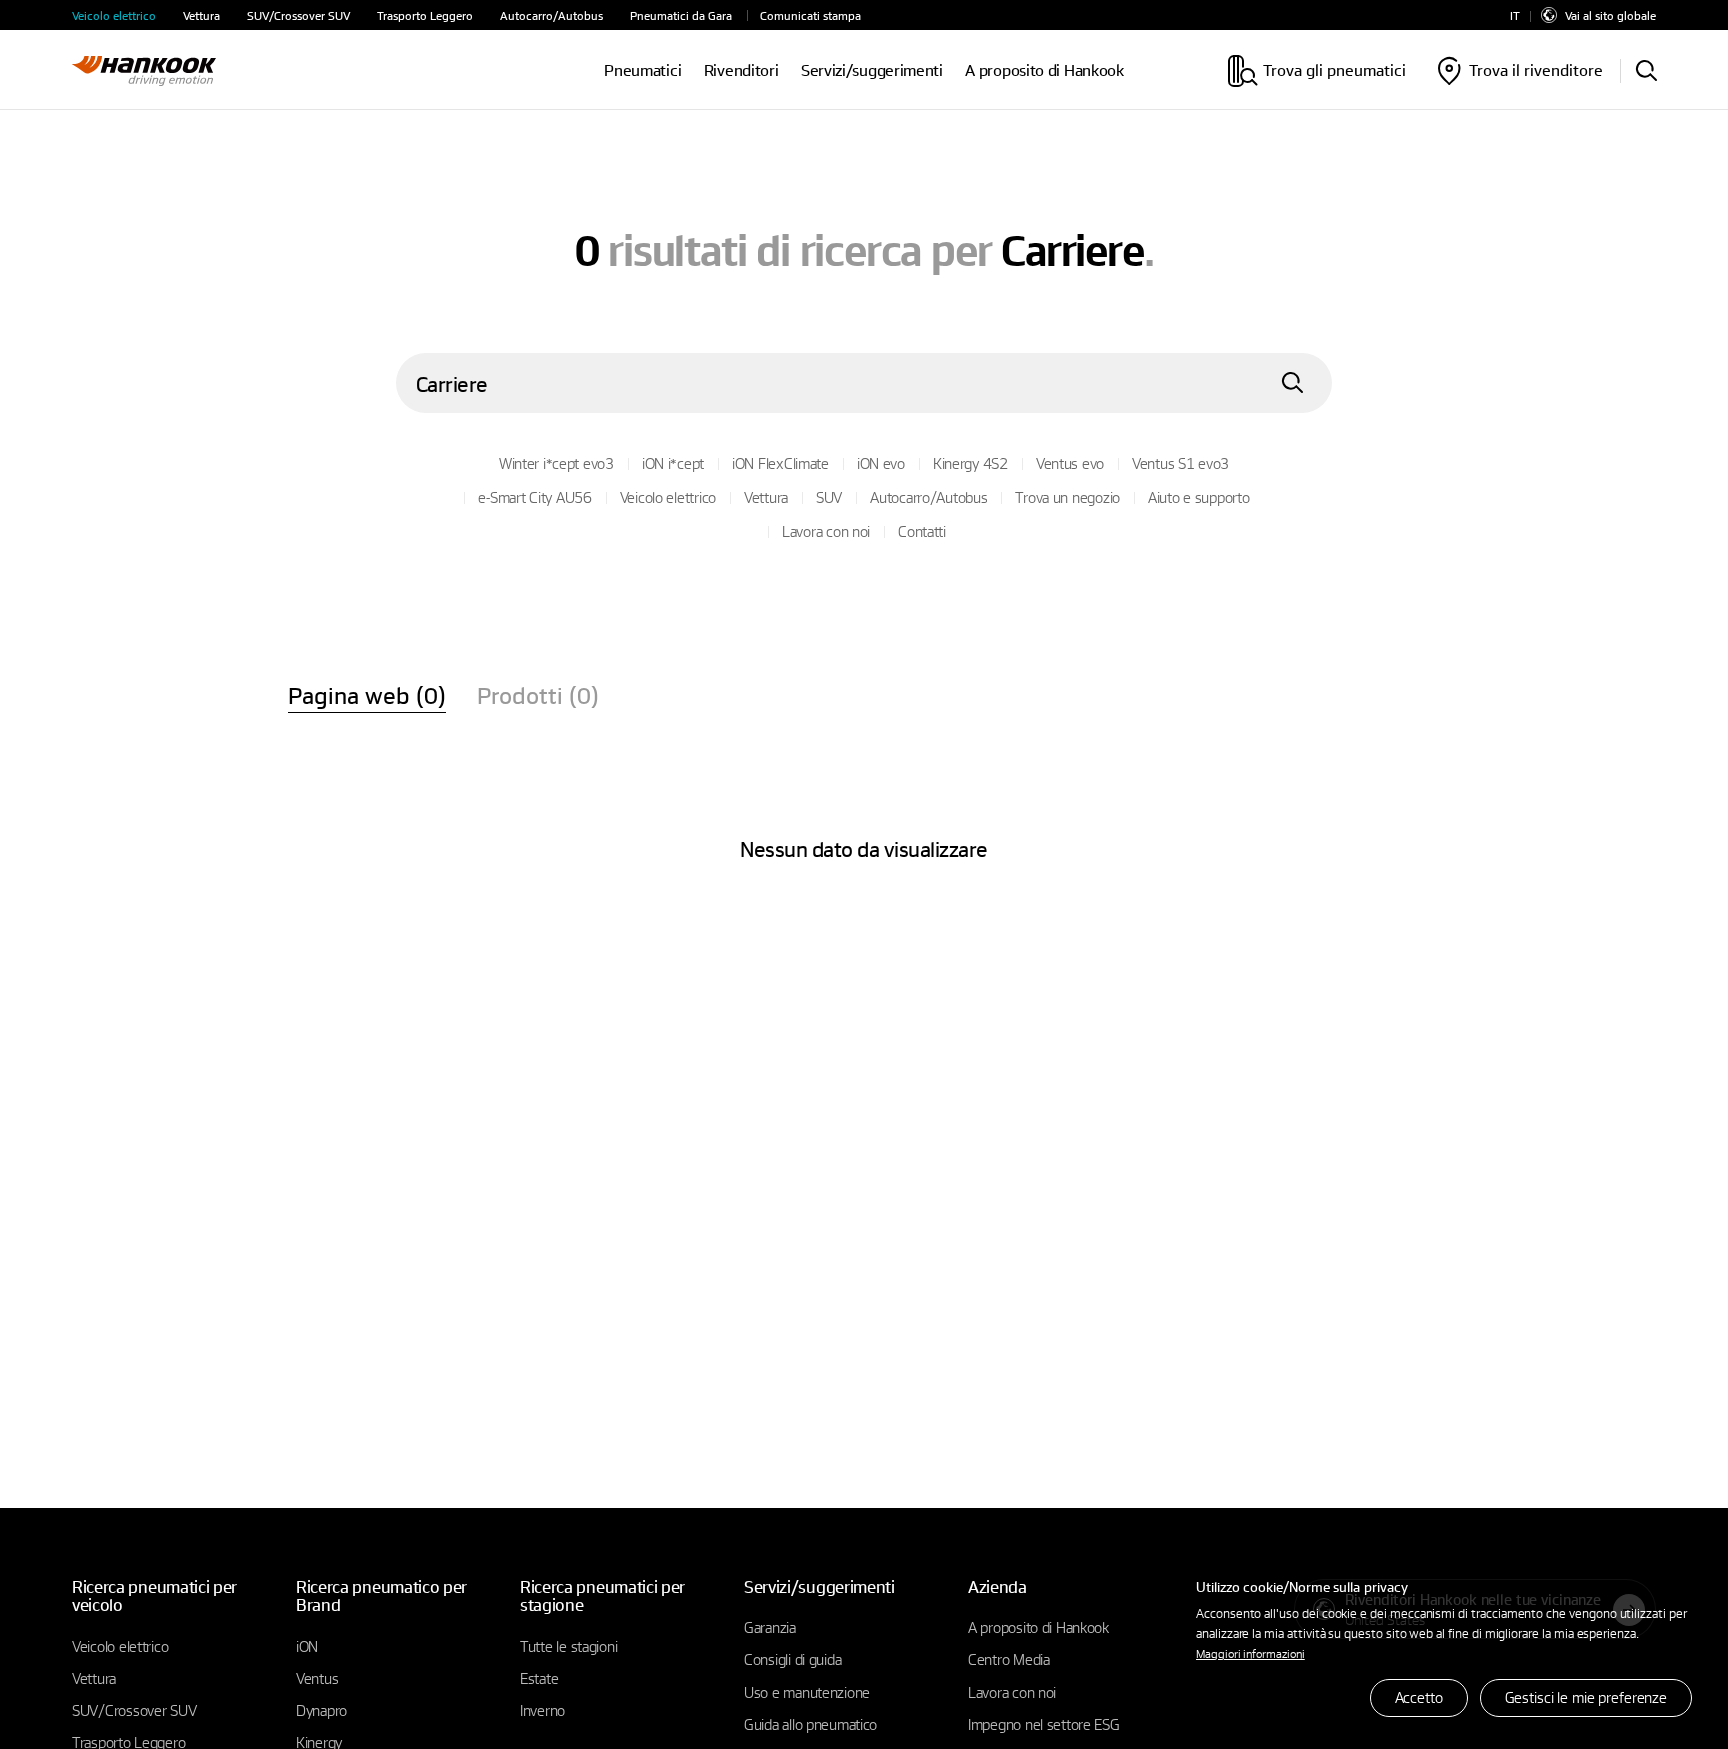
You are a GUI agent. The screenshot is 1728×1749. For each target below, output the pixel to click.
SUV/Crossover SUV (298, 15)
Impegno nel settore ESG (1044, 1724)
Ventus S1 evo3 (1180, 463)
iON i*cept (673, 463)
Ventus (317, 1678)
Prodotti (538, 695)
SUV (829, 497)
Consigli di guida (792, 1659)
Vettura (201, 15)
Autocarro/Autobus (551, 15)
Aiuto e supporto (1199, 497)
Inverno (542, 1710)
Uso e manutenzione (807, 1692)
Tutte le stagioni (568, 1646)
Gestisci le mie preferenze (1586, 1697)
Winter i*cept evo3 (556, 463)
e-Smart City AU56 (534, 497)
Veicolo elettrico (114, 15)
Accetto (1419, 1697)
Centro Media (1009, 1659)
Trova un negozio (1067, 497)
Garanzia (770, 1627)
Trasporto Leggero (425, 15)
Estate (539, 1678)
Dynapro (321, 1710)
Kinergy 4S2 (970, 463)
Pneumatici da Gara (681, 15)
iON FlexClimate (780, 463)
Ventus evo (1070, 463)
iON (307, 1646)
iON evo (881, 463)
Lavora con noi (826, 531)
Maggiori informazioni (1250, 1653)
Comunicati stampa (810, 15)
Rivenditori (741, 70)
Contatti (922, 531)
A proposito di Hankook (1044, 70)
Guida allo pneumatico (810, 1724)
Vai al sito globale (1610, 15)
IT (1515, 15)
